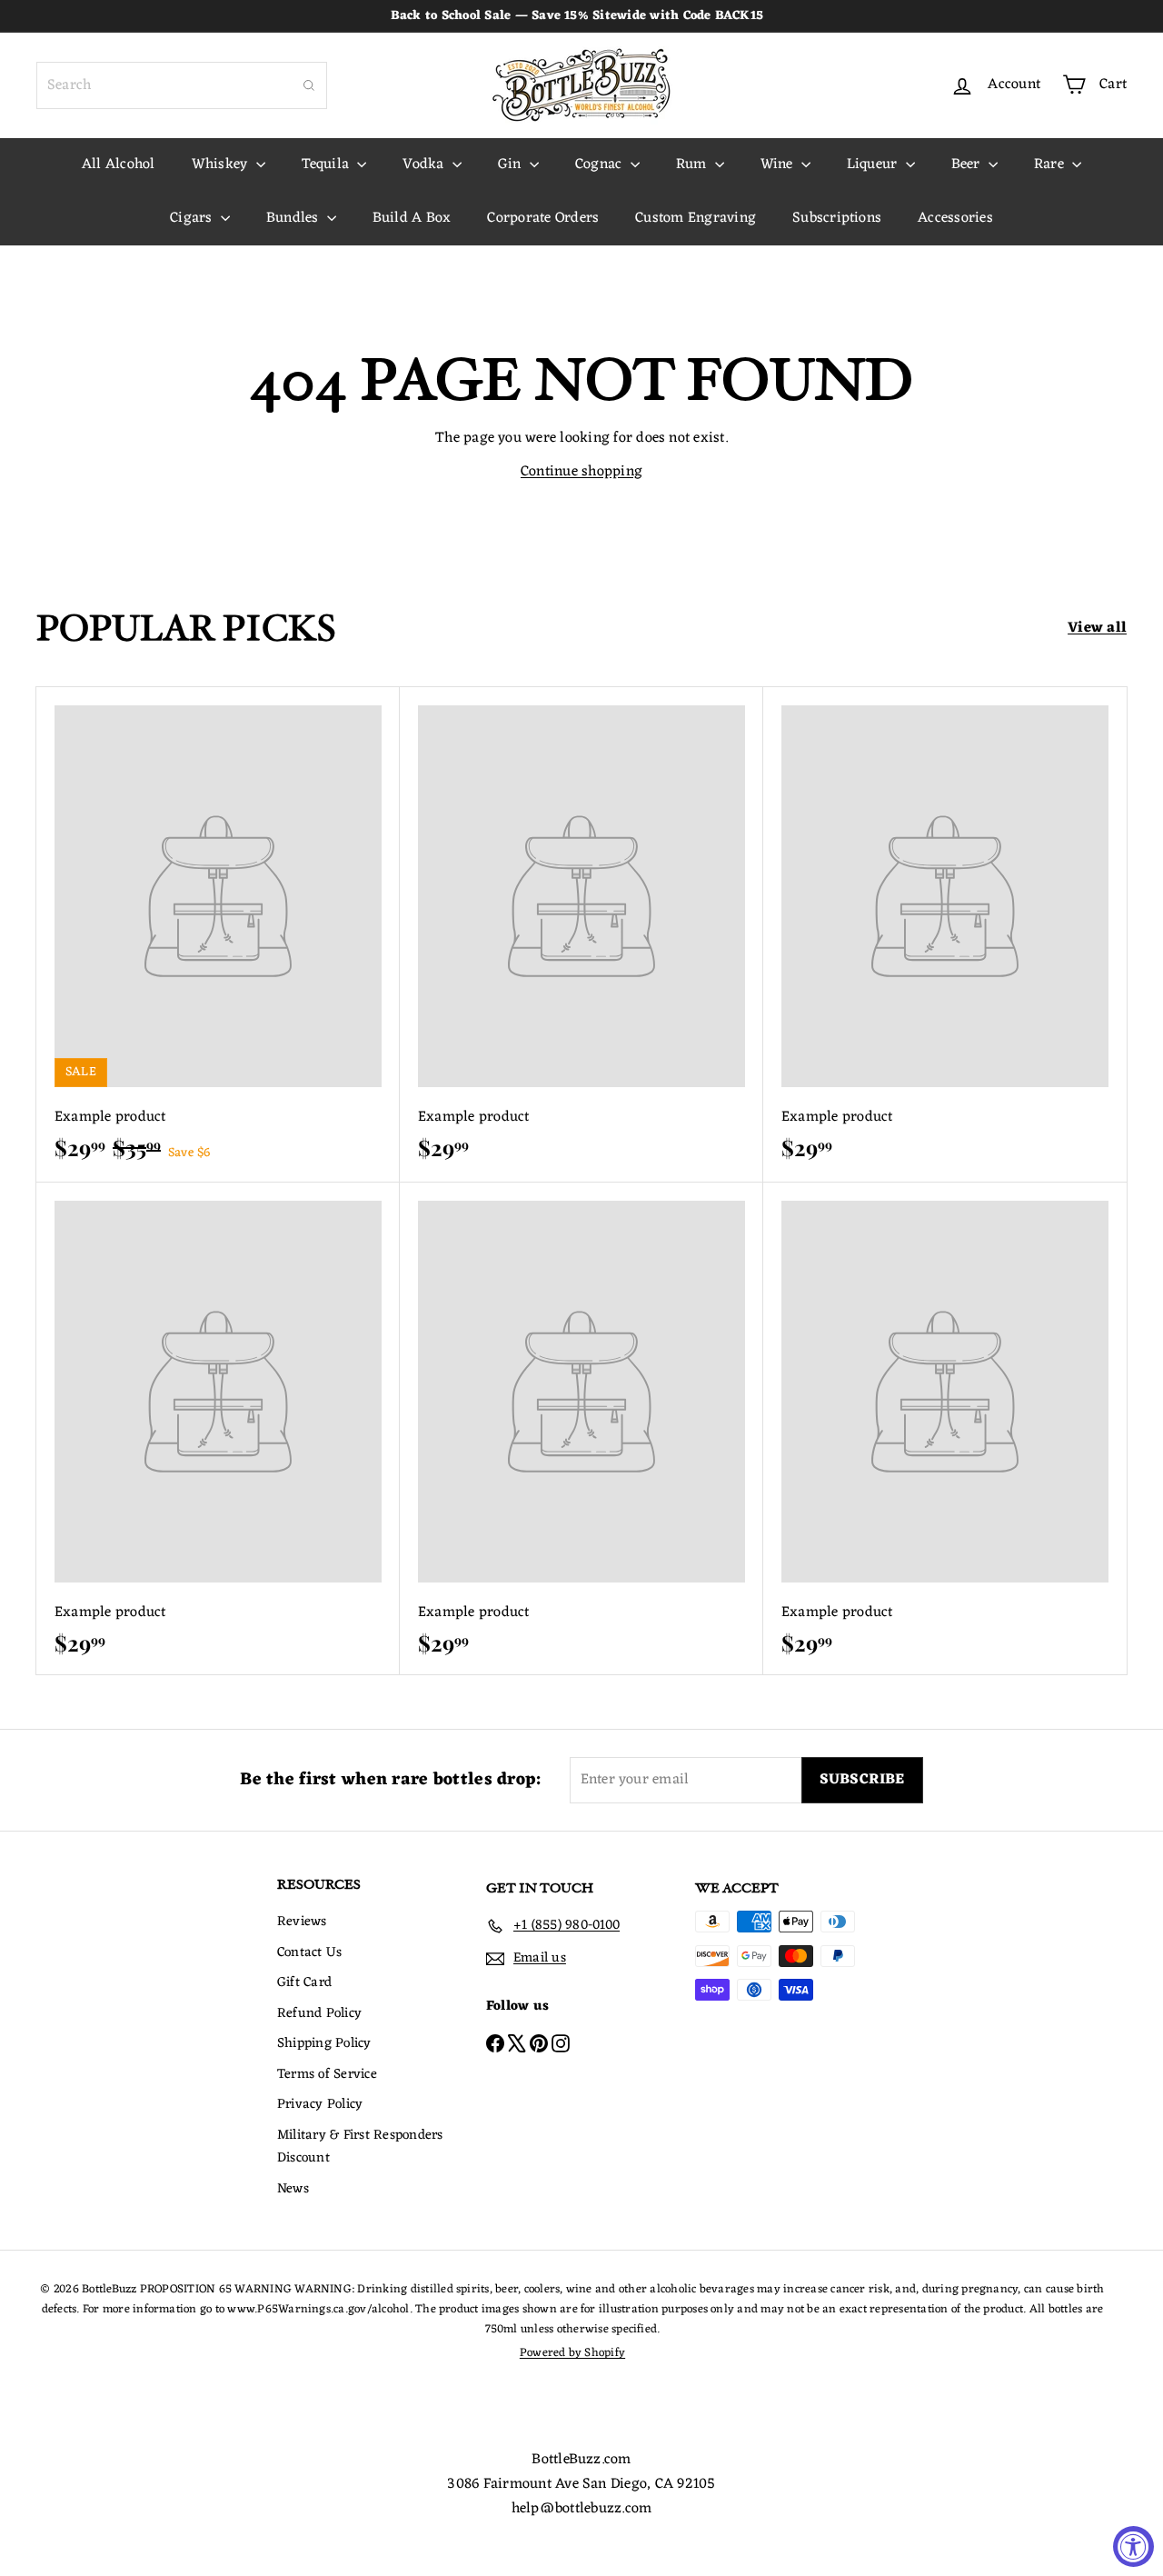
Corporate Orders (543, 218)
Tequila (328, 165)
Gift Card (304, 1983)
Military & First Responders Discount (360, 2147)
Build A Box (412, 218)
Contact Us (309, 1953)
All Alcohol (119, 165)
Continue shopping (581, 472)
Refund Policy (319, 2014)
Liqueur (874, 165)
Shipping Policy (324, 2044)
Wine (779, 165)
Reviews (302, 1922)
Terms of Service (327, 2075)
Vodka (425, 165)
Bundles (294, 218)
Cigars (193, 218)
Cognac (601, 165)
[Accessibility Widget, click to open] (1133, 2546)
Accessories (955, 218)
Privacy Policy (320, 2105)
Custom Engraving (696, 218)
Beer (968, 165)
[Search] (309, 85)
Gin (512, 165)
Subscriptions (837, 218)
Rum (693, 165)
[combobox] (182, 85)
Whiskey (222, 165)
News (293, 2189)
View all (1097, 629)
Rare (1051, 165)
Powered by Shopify (572, 2353)
